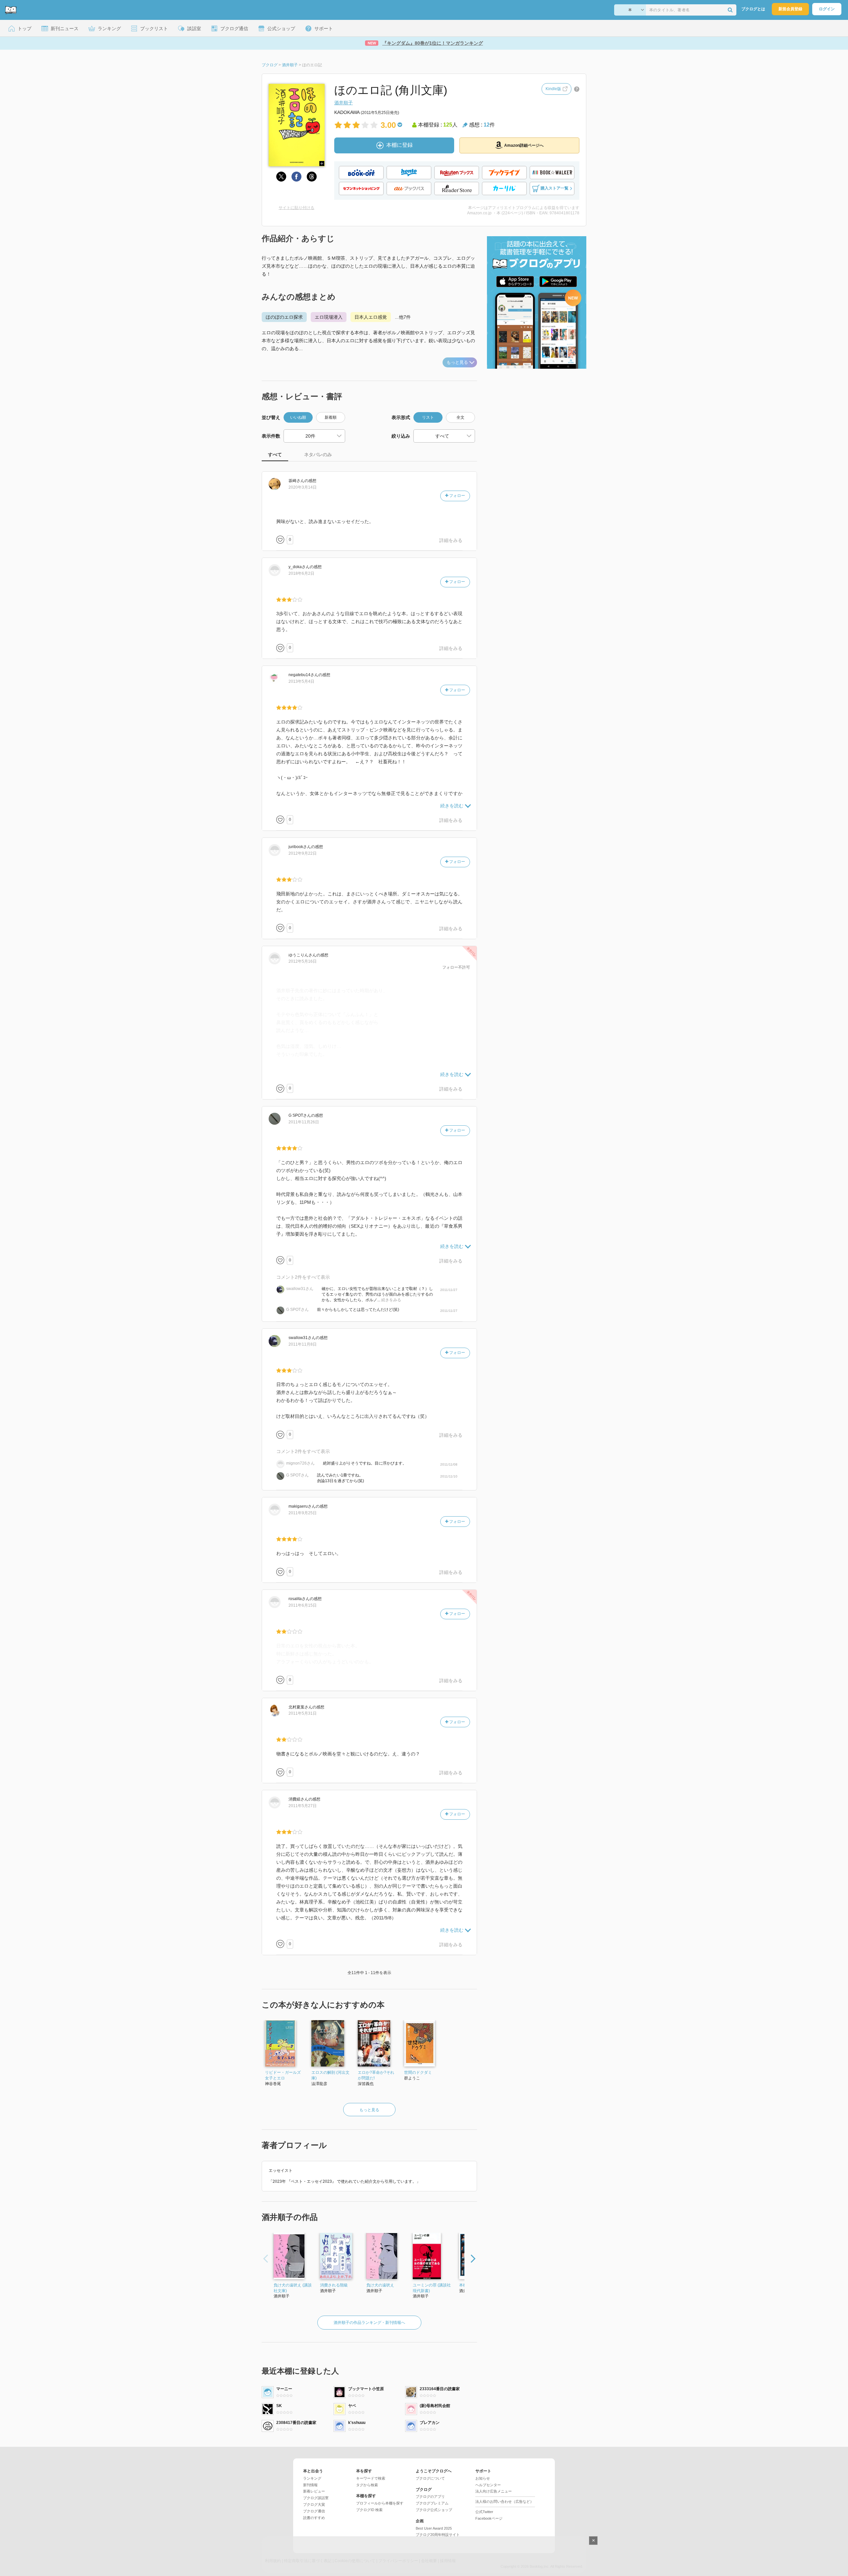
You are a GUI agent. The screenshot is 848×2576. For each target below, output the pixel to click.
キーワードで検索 (371, 2478)
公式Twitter (484, 2512)
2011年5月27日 (303, 1806)
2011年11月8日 (303, 1344)
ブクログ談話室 (316, 2498)
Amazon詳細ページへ (524, 145)
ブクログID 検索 (369, 2510)
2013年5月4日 (301, 681)
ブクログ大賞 (314, 2504)
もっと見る (457, 362)
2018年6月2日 (301, 573)
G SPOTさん (297, 1310)
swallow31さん (300, 1289)
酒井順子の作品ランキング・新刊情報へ (369, 2323)
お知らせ (483, 2478)
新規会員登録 (790, 9)
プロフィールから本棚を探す (380, 2503)
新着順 (331, 417)
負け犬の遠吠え (380, 2285)
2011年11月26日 (304, 1122)
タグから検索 (367, 2485)
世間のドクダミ (418, 2072)
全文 (460, 417)
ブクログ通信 (314, 2511)
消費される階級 (334, 2285)
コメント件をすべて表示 (303, 1277)
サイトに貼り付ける (296, 208)
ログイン (827, 9)
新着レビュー (314, 2491)
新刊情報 (310, 2485)
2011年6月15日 (303, 1605)
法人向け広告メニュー (494, 2491)
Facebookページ (489, 2518)
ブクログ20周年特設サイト (438, 2535)
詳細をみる (451, 540)
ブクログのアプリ (430, 2496)
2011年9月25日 (303, 1513)
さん (296, 481)
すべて (275, 455)
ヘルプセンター (488, 2485)
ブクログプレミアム (432, 2503)
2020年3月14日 (303, 487)
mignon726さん (300, 1463)
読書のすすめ (314, 2518)
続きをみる (391, 1300)
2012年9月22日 (303, 853)
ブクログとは (753, 9)
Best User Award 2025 (434, 2528)
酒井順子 (344, 103)
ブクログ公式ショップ (434, 2510)
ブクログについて (430, 2478)
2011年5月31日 (303, 1713)
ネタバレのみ (318, 455)
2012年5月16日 (303, 961)
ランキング (312, 2478)
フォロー (457, 496)
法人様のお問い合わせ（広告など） (504, 2501)
